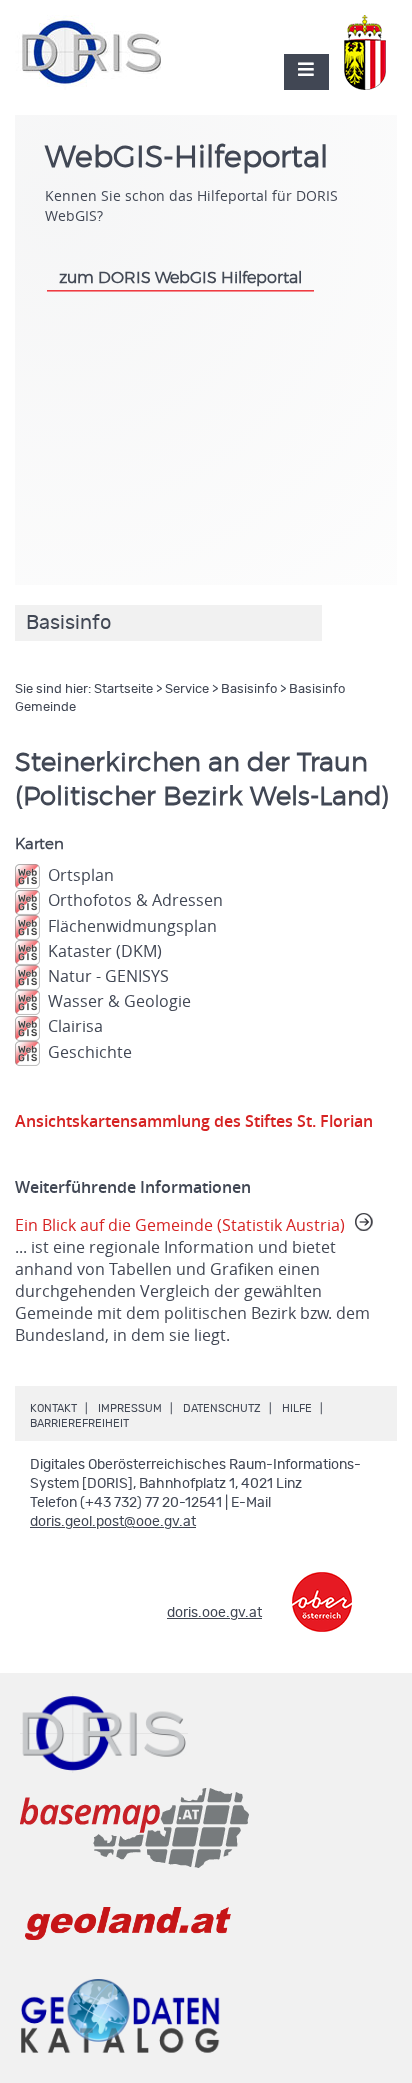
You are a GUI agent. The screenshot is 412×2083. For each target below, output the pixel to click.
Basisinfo (249, 689)
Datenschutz (222, 1408)
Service (187, 689)
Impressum (130, 1408)
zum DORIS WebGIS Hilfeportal (180, 278)
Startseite (123, 689)
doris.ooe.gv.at (214, 1613)
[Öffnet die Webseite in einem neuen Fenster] (369, 42)
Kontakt (53, 1408)
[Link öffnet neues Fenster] (322, 1587)
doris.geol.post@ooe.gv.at (113, 1522)
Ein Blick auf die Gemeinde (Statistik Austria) (192, 1280)
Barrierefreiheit (79, 1423)
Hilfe (297, 1408)
